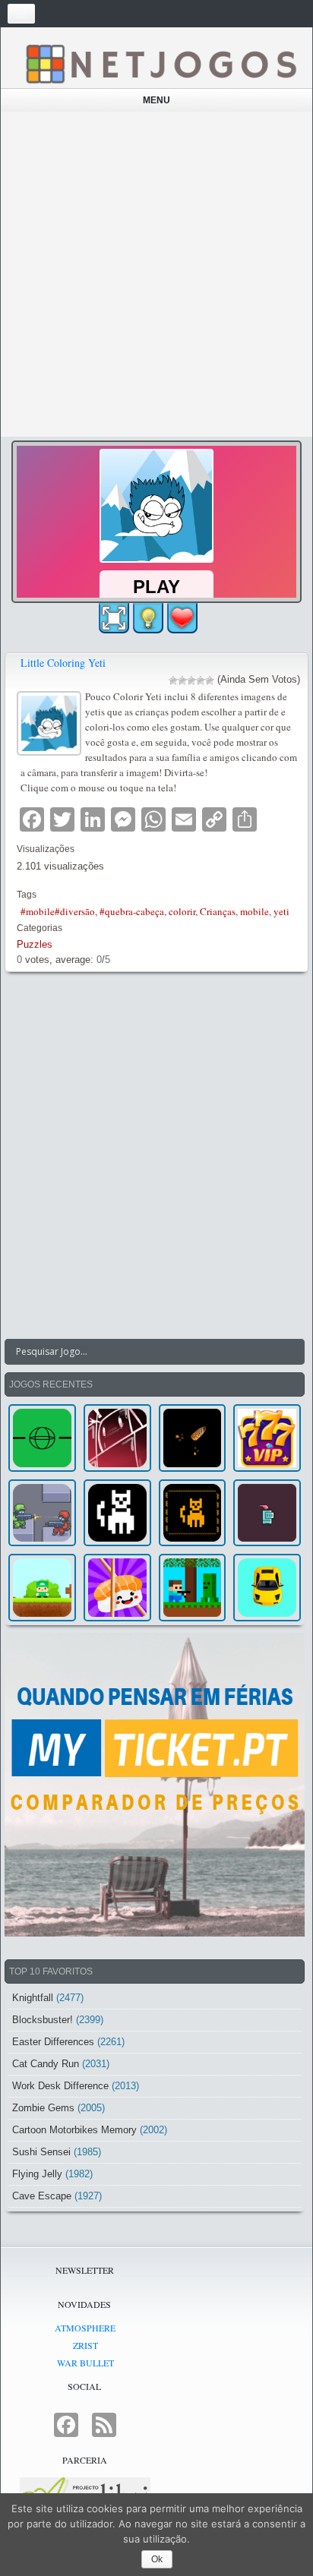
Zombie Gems (43, 2108)
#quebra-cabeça (132, 911)
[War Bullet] (193, 1438)
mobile (255, 911)
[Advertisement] (156, 274)
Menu (156, 100)
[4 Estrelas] (201, 680)
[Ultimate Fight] (42, 1513)
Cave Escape (42, 2196)
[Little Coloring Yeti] (51, 722)
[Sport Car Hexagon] (267, 1588)
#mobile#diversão (58, 911)
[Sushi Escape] (117, 1588)
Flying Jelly (37, 2174)
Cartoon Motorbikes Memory (74, 2130)
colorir (182, 911)
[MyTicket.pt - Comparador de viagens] (155, 1785)
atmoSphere (85, 2328)
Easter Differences (53, 2042)
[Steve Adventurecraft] (193, 1588)
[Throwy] (42, 1588)
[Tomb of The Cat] (193, 1513)
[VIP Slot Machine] (267, 1438)
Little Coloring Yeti (63, 663)
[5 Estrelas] (210, 680)
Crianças (218, 911)
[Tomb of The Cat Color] (117, 1513)
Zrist (85, 2345)
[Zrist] (117, 1438)
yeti (281, 911)
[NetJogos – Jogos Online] (160, 63)
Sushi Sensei (41, 2152)
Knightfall (33, 1998)
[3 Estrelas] (191, 680)
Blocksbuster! (43, 2020)
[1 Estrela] (173, 680)
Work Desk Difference (60, 2086)
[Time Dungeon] (267, 1513)
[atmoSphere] (42, 1438)
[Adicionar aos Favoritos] (182, 617)
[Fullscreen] (114, 618)
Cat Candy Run (46, 2064)
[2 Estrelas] (182, 680)
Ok (157, 2559)
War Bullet (85, 2363)
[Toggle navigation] (21, 14)
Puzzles (35, 944)
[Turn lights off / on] (148, 618)
